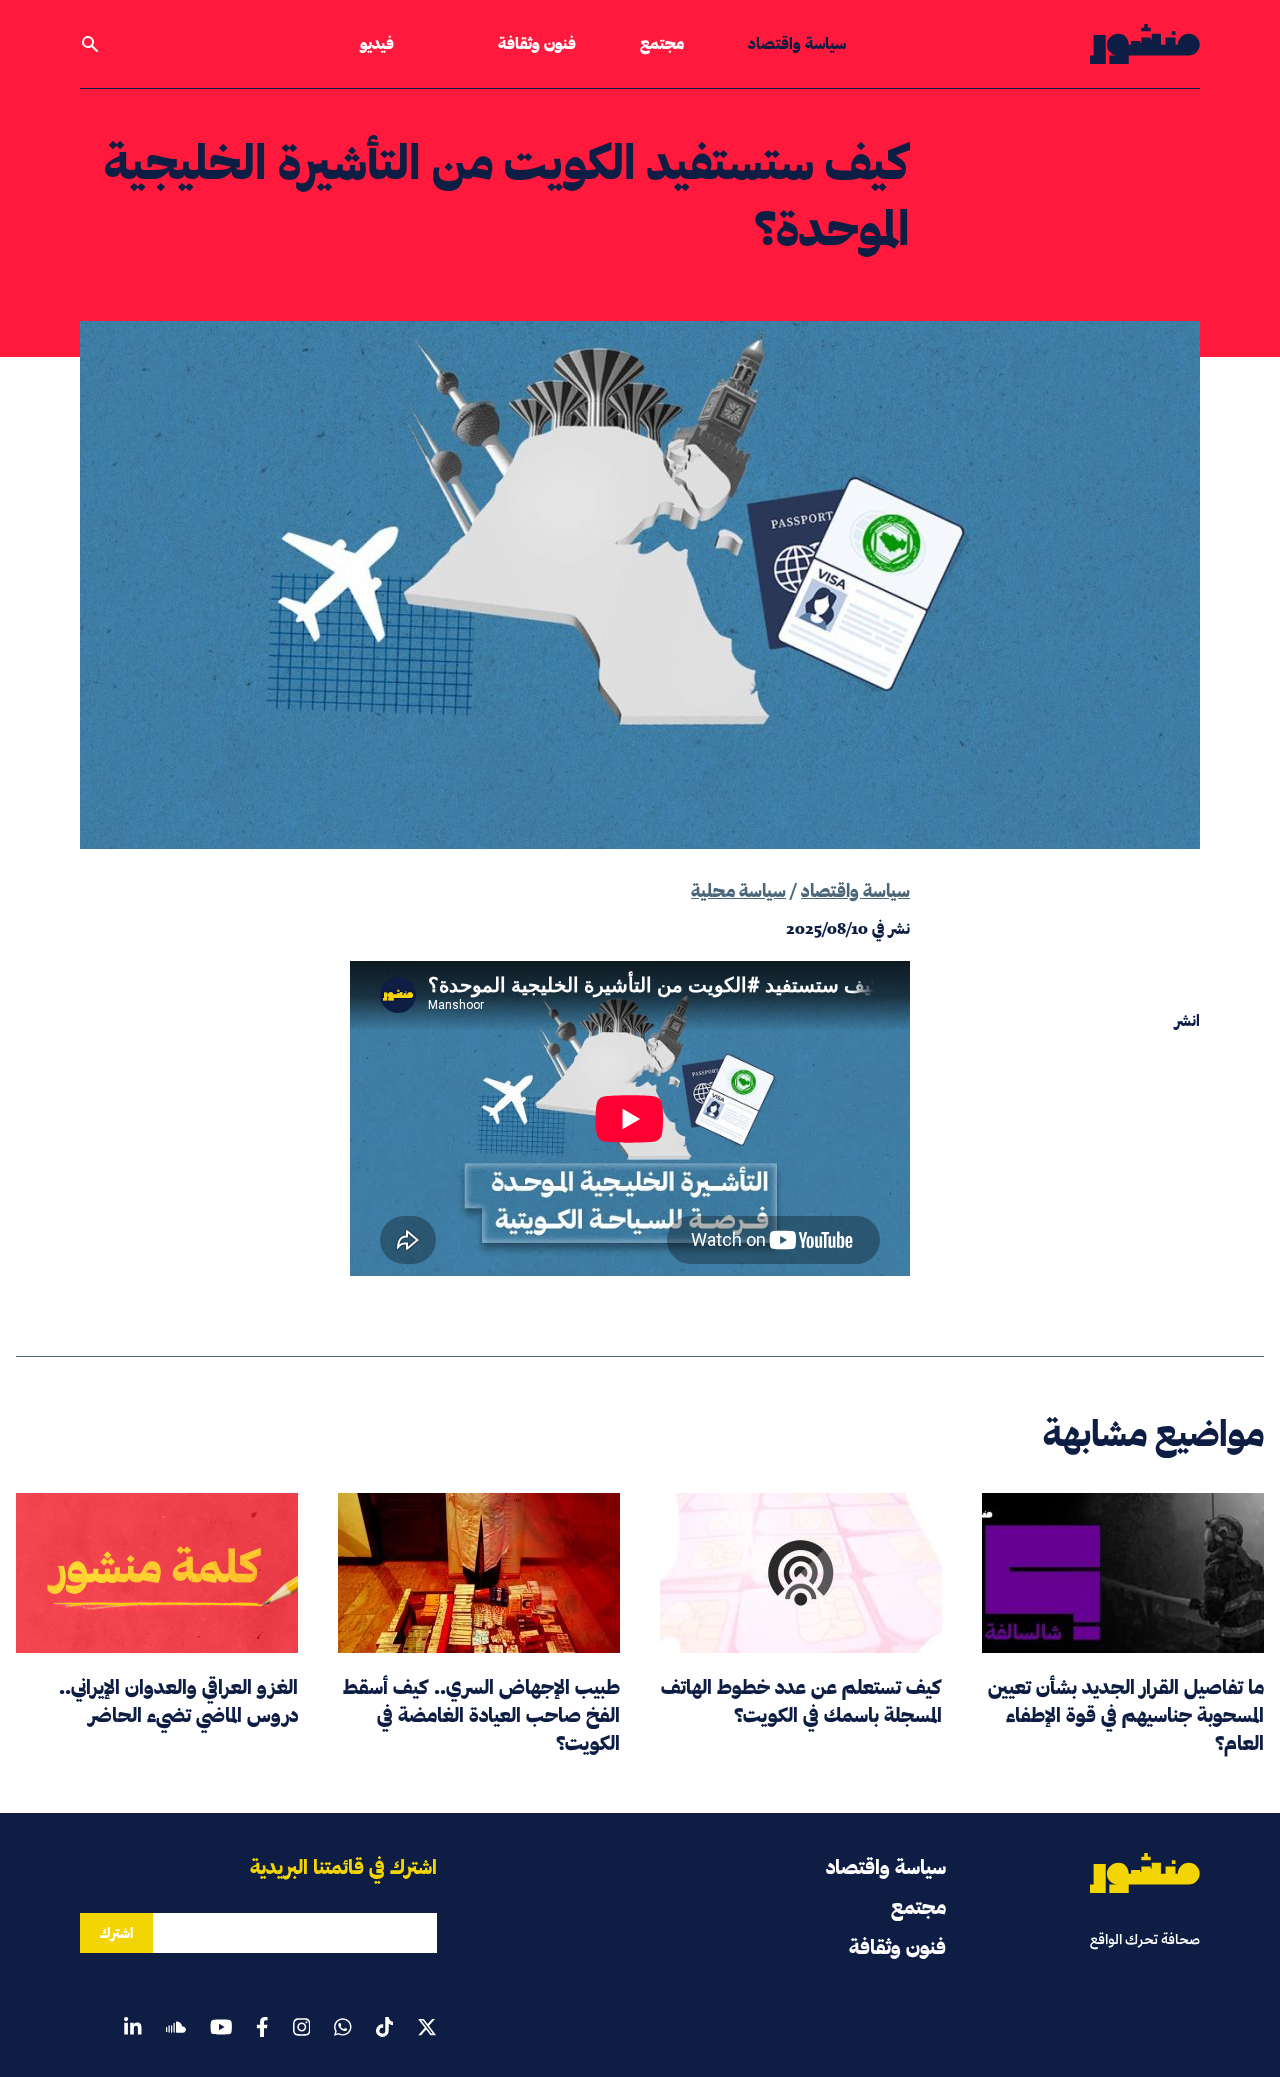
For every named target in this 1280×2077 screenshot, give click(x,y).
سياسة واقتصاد (797, 43)
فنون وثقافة (537, 43)
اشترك (116, 1933)
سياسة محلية (738, 890)
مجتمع (662, 43)
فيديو (377, 43)
